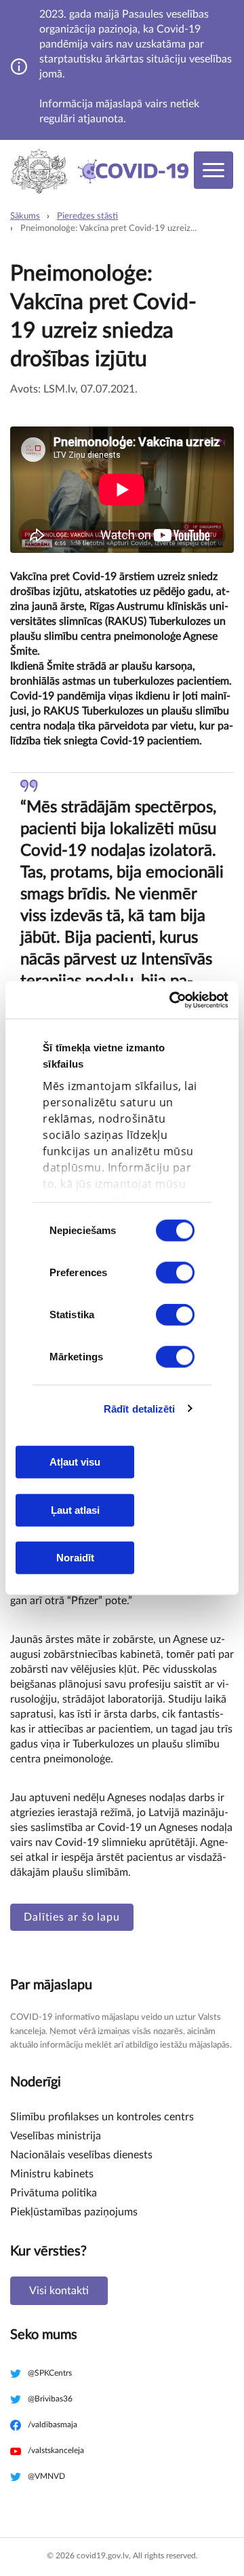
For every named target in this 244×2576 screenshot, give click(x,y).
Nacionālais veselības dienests (81, 2155)
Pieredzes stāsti (87, 216)
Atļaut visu (75, 1462)
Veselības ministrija (56, 2136)
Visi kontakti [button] (59, 2291)
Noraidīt (75, 1558)
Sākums (25, 216)
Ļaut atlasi (75, 1509)
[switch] (175, 1273)
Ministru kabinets (52, 2174)
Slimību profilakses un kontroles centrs (102, 2117)
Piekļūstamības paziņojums (74, 2212)
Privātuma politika (54, 2193)
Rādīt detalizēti (140, 1408)
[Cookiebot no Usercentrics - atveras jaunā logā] (172, 1000)
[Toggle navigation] (213, 170)
